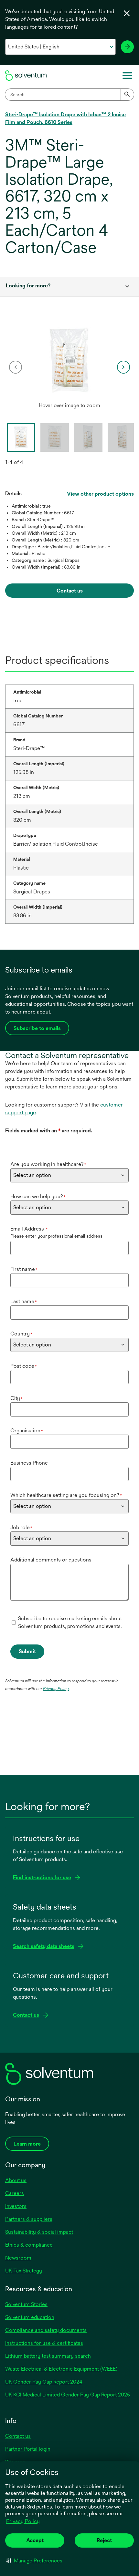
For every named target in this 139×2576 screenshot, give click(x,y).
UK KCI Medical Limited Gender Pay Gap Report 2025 (68, 2395)
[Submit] (127, 95)
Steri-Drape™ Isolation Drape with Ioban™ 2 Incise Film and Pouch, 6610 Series (65, 118)
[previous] (16, 367)
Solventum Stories (26, 2304)
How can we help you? (38, 1196)
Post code (24, 1366)
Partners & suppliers (29, 2219)
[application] (69, 361)
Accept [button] (35, 2540)
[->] (127, 47)
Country (21, 1334)
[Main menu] (127, 76)
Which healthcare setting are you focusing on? (66, 1495)
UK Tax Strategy (24, 2271)
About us (16, 2180)
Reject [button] (104, 2540)
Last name (24, 1301)
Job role (21, 1527)
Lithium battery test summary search (48, 2356)
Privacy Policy (23, 2521)
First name (24, 1269)
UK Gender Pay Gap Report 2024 (44, 2382)
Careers (15, 2193)
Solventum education (30, 2317)
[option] (69, 367)
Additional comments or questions (51, 1560)
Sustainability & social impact (39, 2232)
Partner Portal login (28, 2449)
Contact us (18, 2436)
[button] (34, 2561)
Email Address (29, 1229)
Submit (27, 1651)
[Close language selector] (127, 13)
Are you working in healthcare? (48, 1164)
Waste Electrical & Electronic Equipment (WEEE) (61, 2369)
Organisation (27, 1431)
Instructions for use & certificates (44, 2343)
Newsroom (18, 2258)
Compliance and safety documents (46, 2330)
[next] (123, 367)
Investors (16, 2206)
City (16, 1398)
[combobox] (69, 95)
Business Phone (29, 1463)
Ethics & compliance (29, 2245)
